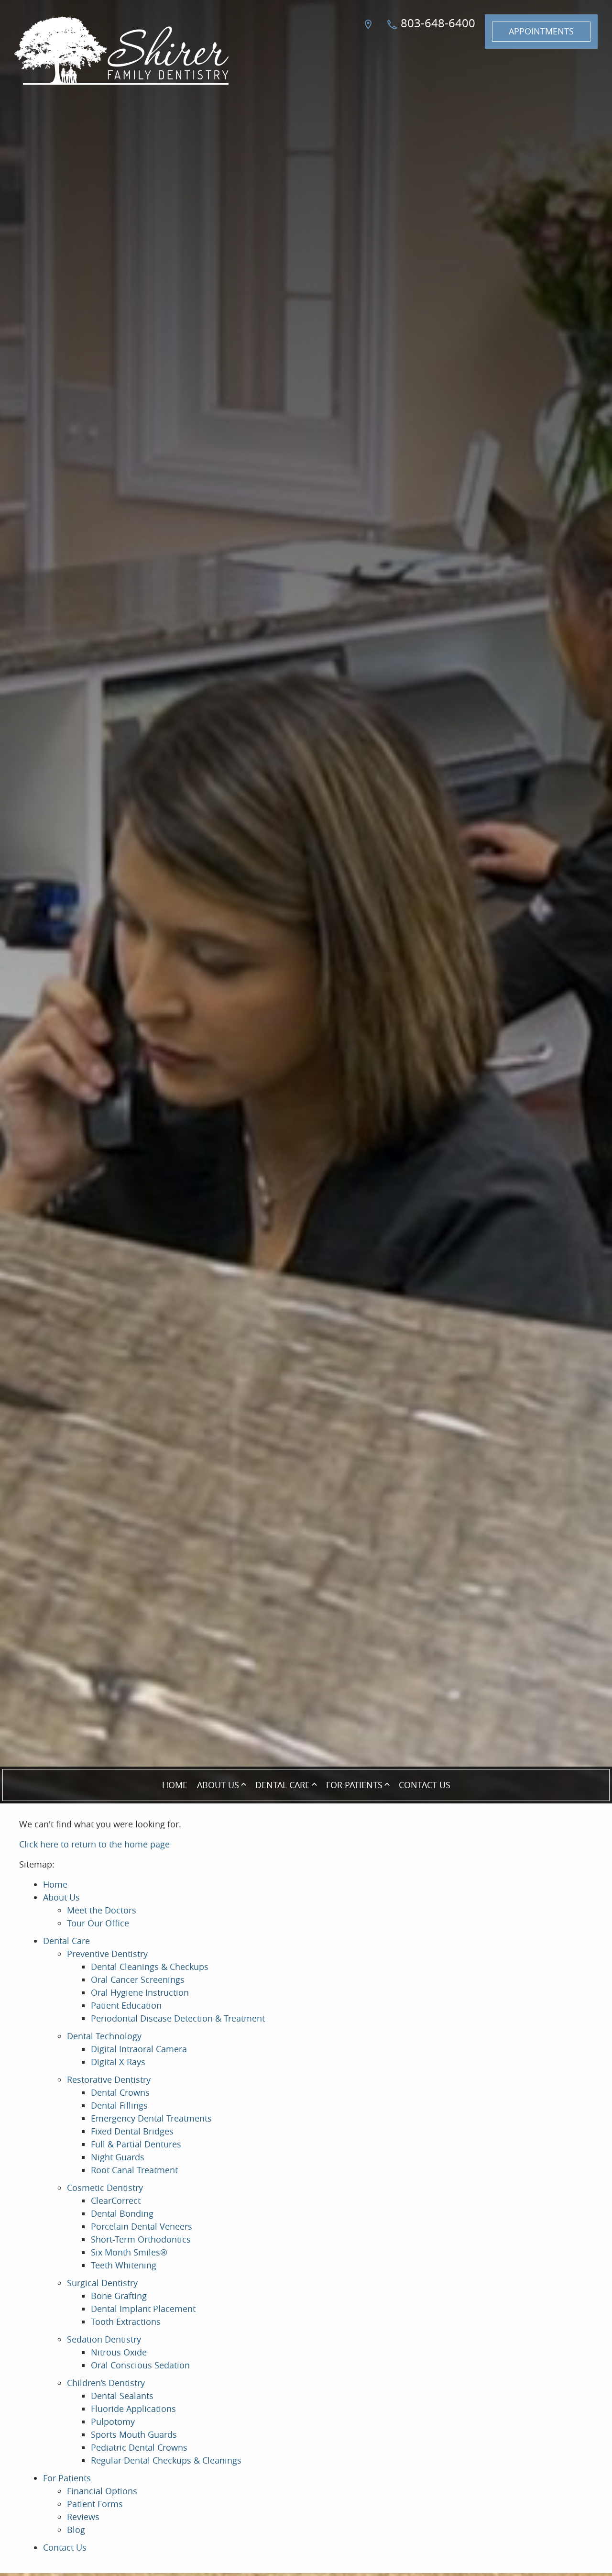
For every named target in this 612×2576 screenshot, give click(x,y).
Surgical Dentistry (102, 2283)
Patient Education (126, 2005)
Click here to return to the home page (94, 1844)
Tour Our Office (98, 1923)
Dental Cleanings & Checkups (150, 1967)
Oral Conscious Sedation (140, 2365)
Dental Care (283, 1785)
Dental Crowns (120, 2092)
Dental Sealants (122, 2396)
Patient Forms (95, 2504)
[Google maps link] (370, 32)
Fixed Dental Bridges (132, 2131)
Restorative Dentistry (109, 2079)
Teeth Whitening (124, 2265)
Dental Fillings (119, 2105)
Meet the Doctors (102, 1910)
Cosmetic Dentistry (105, 2188)
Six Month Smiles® (129, 2252)
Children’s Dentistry (106, 2383)
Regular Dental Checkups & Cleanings (166, 2460)
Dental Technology (104, 2036)
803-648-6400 (437, 23)
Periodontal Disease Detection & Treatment (178, 2018)
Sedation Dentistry (104, 2339)
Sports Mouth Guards (134, 2434)
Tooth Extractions (126, 2322)
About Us (218, 1785)
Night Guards (118, 2157)
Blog (76, 2530)
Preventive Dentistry (107, 1954)
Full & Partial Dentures (136, 2144)
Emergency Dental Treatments (151, 2118)
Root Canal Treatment (134, 2170)
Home (175, 1785)
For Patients (354, 1785)
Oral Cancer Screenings (138, 1979)
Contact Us (425, 1785)
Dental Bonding (122, 2213)
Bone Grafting (119, 2296)
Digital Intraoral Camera (139, 2049)
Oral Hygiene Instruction (140, 1992)
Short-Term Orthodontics (141, 2239)
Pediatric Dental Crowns (139, 2447)
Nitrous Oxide (119, 2352)
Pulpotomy (113, 2421)
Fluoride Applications (133, 2409)
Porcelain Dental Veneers (142, 2226)
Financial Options (102, 2491)
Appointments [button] (541, 31)
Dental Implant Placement (143, 2309)
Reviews (83, 2517)
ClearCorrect (116, 2200)
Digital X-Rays (118, 2062)
